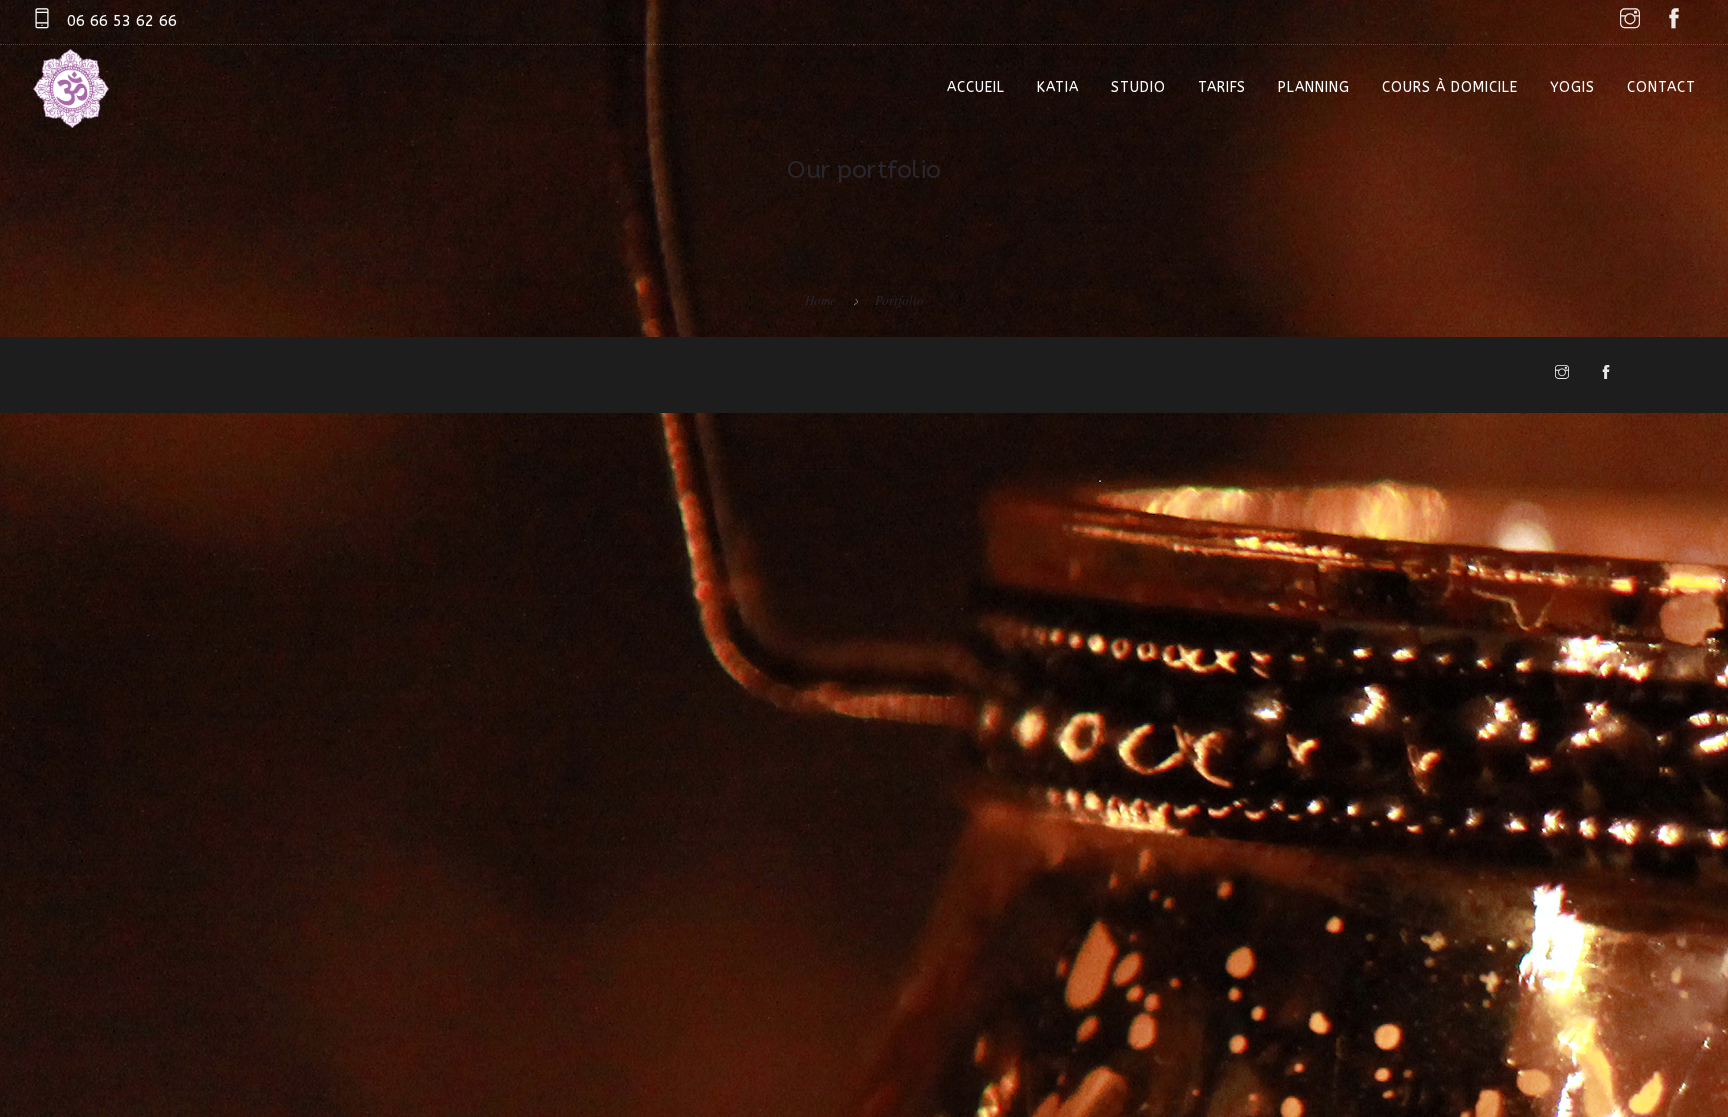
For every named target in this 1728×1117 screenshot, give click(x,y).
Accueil (976, 87)
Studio (1138, 87)
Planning (1314, 87)
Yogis (1572, 87)
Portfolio (899, 300)
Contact (1661, 87)
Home (820, 300)
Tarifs (1222, 87)
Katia (1058, 87)
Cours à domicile (1450, 87)
